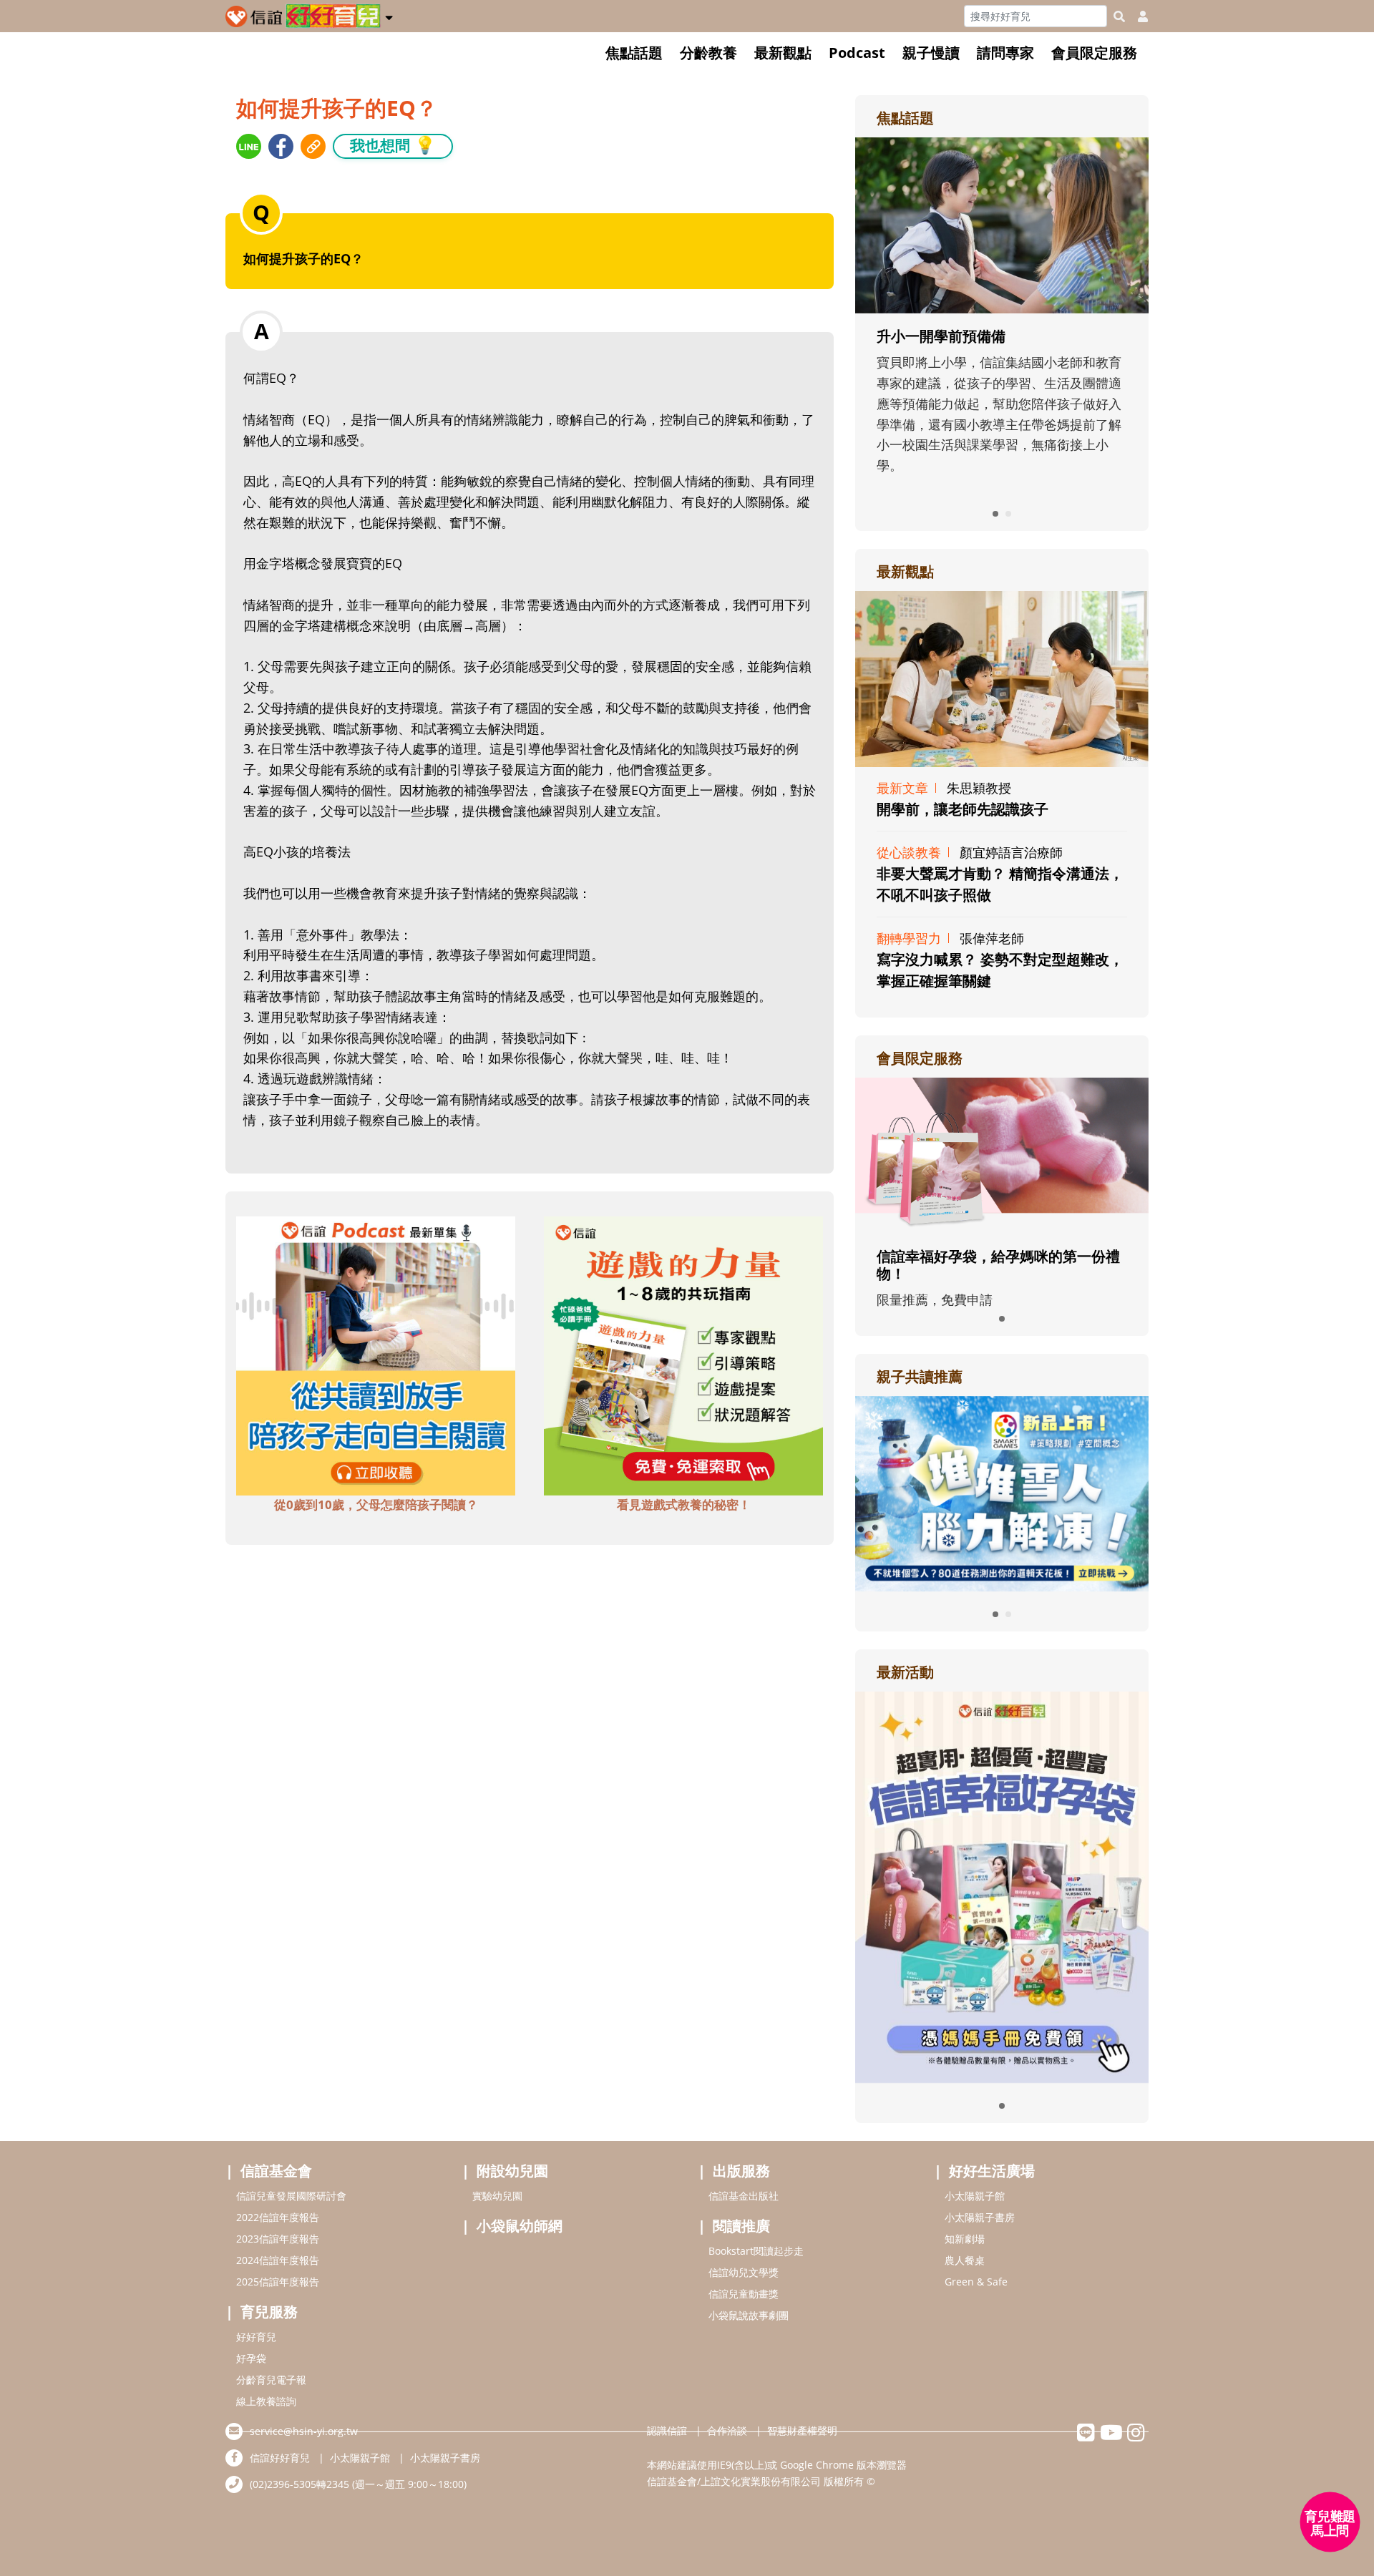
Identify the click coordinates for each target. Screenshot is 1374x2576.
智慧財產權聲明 (802, 2430)
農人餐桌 (965, 2260)
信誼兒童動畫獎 (744, 2294)
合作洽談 (727, 2430)
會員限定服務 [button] (1094, 53)
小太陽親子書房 (980, 2217)
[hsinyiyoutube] (1111, 2436)
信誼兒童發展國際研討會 (291, 2196)
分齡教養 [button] (708, 53)
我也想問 (393, 145)
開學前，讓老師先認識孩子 (963, 809)
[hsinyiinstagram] (1136, 2436)
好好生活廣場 (992, 2171)
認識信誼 (667, 2430)
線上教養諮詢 (266, 2401)
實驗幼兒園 (497, 2196)
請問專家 (1005, 53)
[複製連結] (313, 146)
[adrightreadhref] (1002, 1492)
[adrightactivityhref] (1002, 1885)
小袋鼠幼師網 (520, 2226)
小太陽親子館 (975, 2196)
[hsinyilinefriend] (1086, 2436)
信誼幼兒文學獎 (744, 2272)
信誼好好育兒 (280, 2458)
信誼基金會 (276, 2171)
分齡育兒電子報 (271, 2380)
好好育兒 (256, 2337)
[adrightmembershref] (1002, 1154)
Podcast (857, 53)
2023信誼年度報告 (278, 2239)
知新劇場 (965, 2239)
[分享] (249, 146)
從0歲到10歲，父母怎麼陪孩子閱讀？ (376, 1504)
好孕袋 (251, 2358)
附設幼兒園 (512, 2171)
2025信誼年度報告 (278, 2282)
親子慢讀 (931, 53)
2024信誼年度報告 (278, 2260)
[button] (389, 15)
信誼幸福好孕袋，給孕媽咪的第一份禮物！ (998, 1265)
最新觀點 (783, 53)
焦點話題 (634, 53)
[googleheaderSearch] (1119, 16)
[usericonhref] (1137, 16)
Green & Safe (976, 2282)
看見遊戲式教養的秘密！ (684, 1504)
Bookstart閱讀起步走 (756, 2251)
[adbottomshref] (376, 1354)
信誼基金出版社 (744, 2196)
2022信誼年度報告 (278, 2217)
